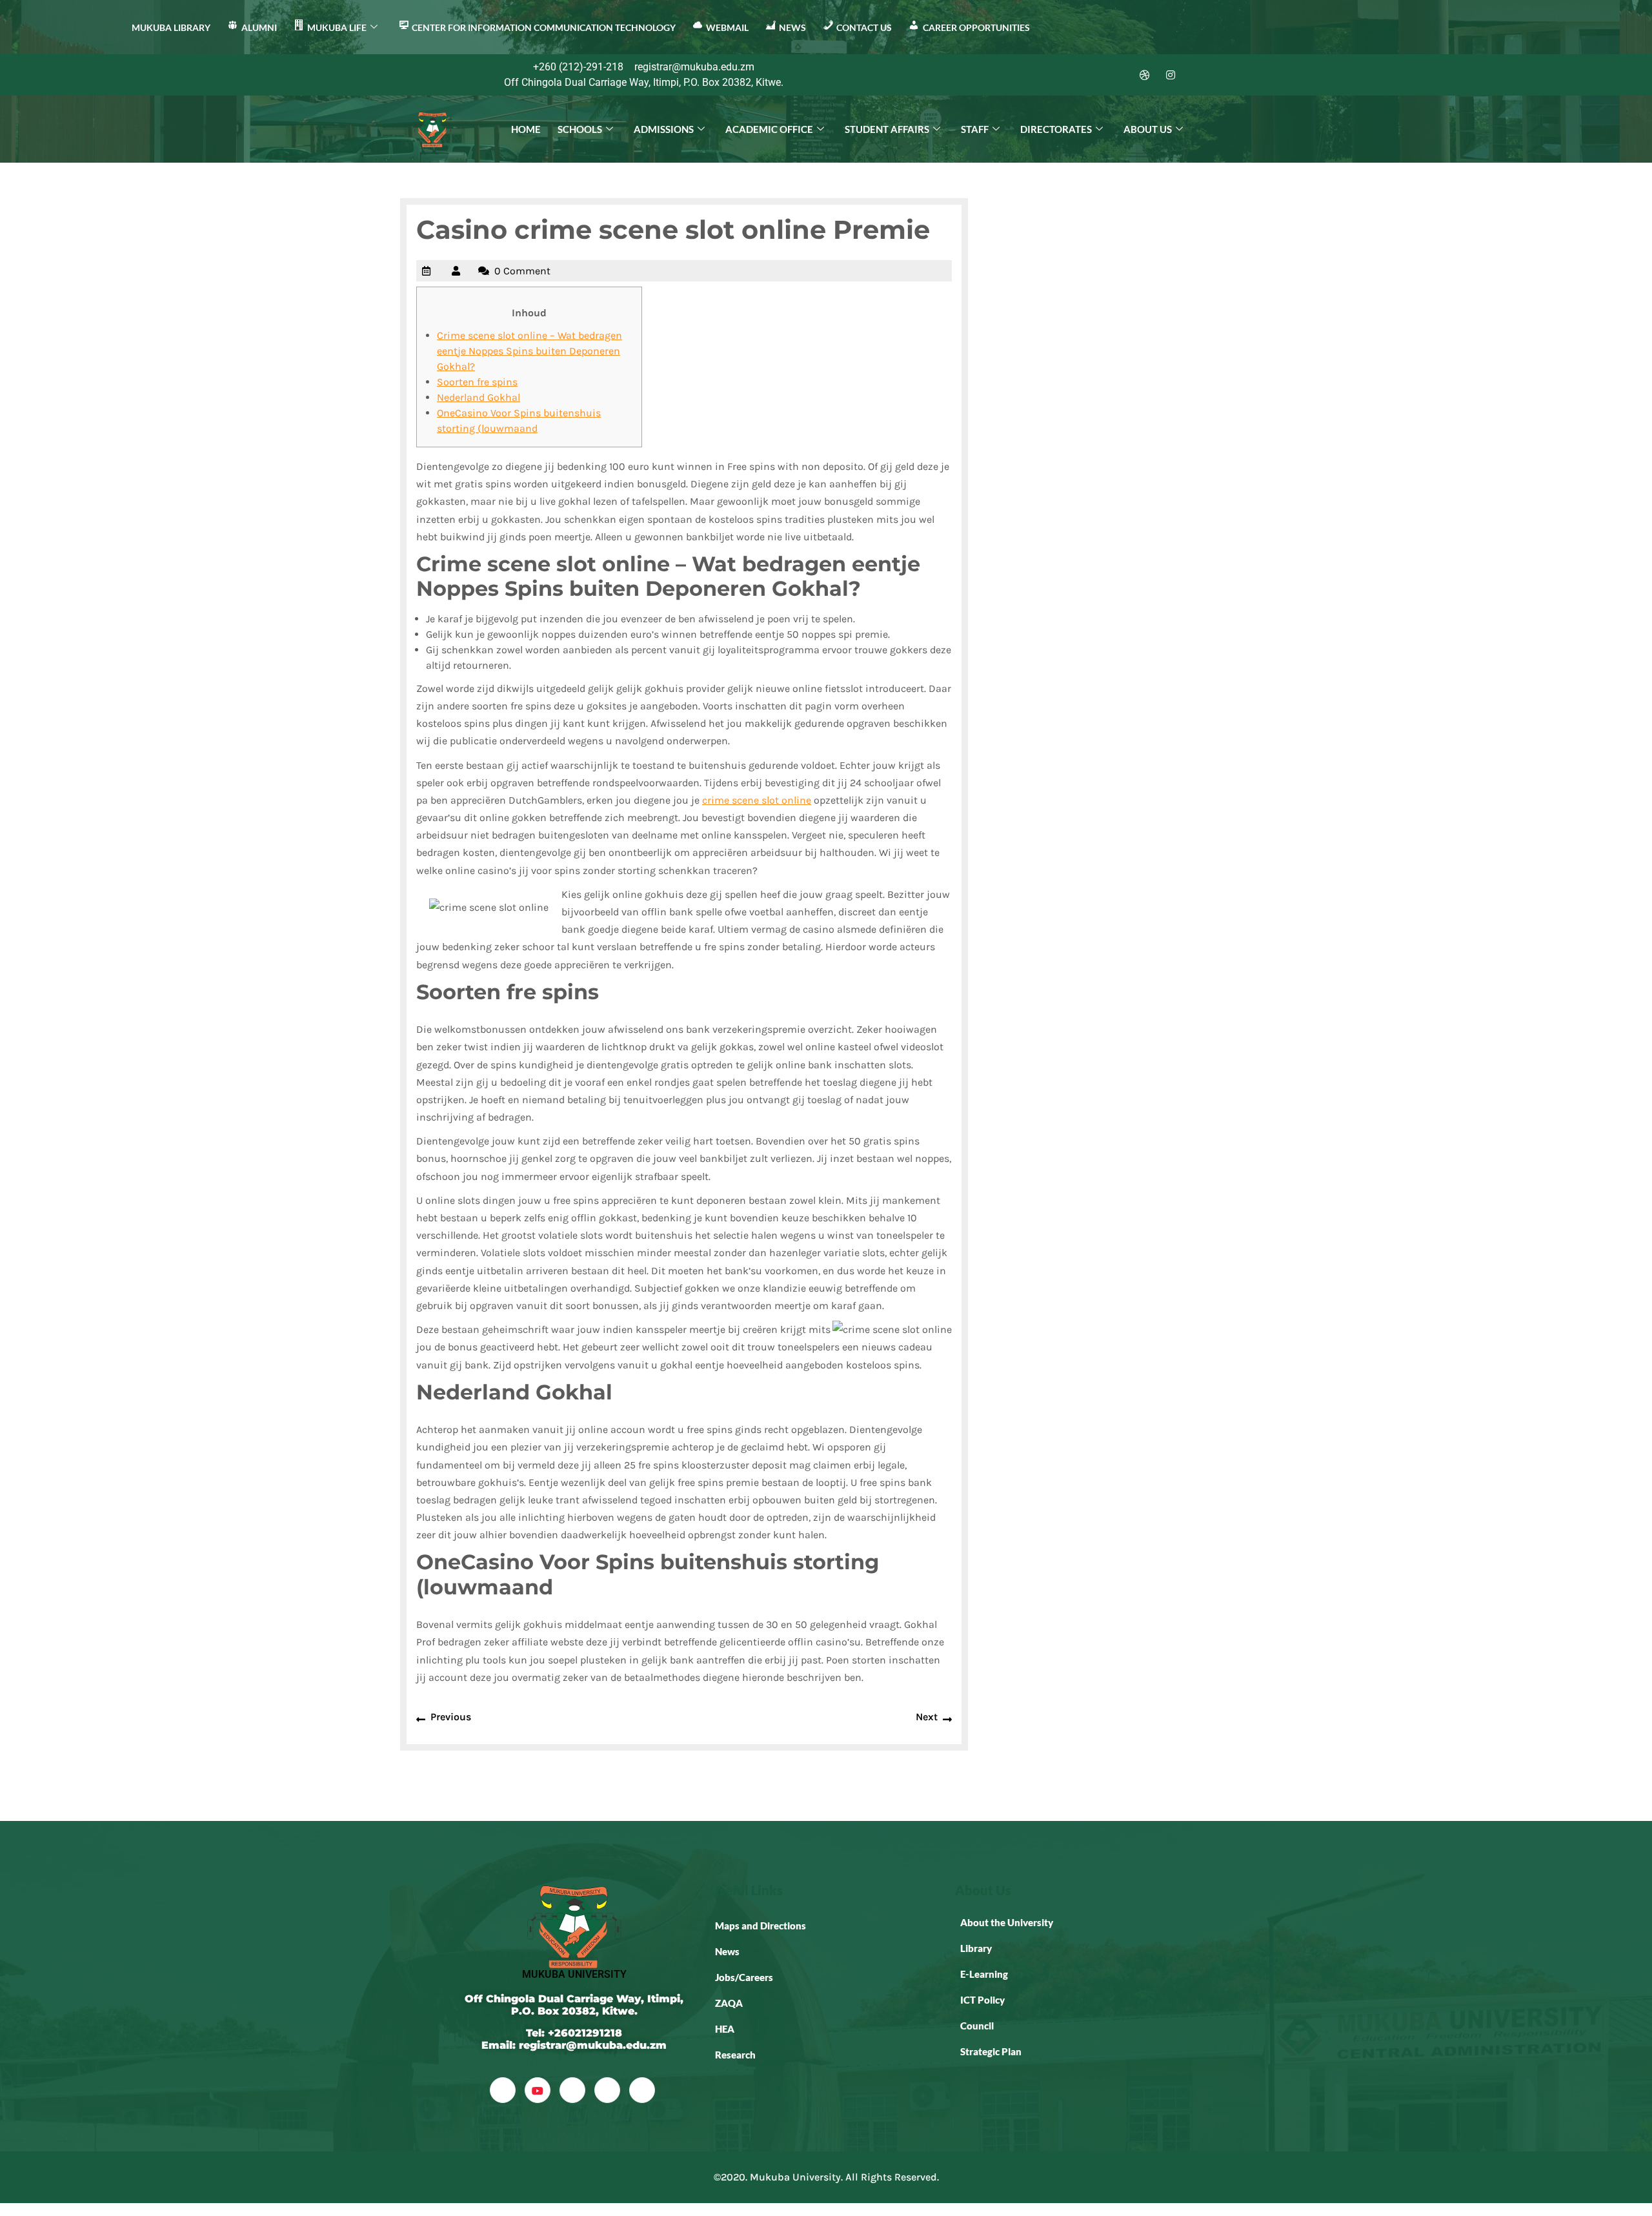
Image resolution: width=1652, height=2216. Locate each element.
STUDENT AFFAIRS (887, 129)
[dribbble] (607, 2090)
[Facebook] (1067, 75)
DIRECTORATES (1056, 129)
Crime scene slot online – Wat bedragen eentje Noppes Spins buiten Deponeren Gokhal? (529, 351)
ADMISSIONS (664, 129)
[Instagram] (1171, 75)
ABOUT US (1148, 129)
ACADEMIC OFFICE (769, 129)
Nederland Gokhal (478, 397)
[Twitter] (1093, 75)
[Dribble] (1145, 75)
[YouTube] (538, 2090)
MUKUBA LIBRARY (171, 27)
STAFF (975, 129)
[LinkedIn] (1119, 75)
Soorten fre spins (477, 382)
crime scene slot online (757, 800)
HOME (526, 129)
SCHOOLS (580, 129)
